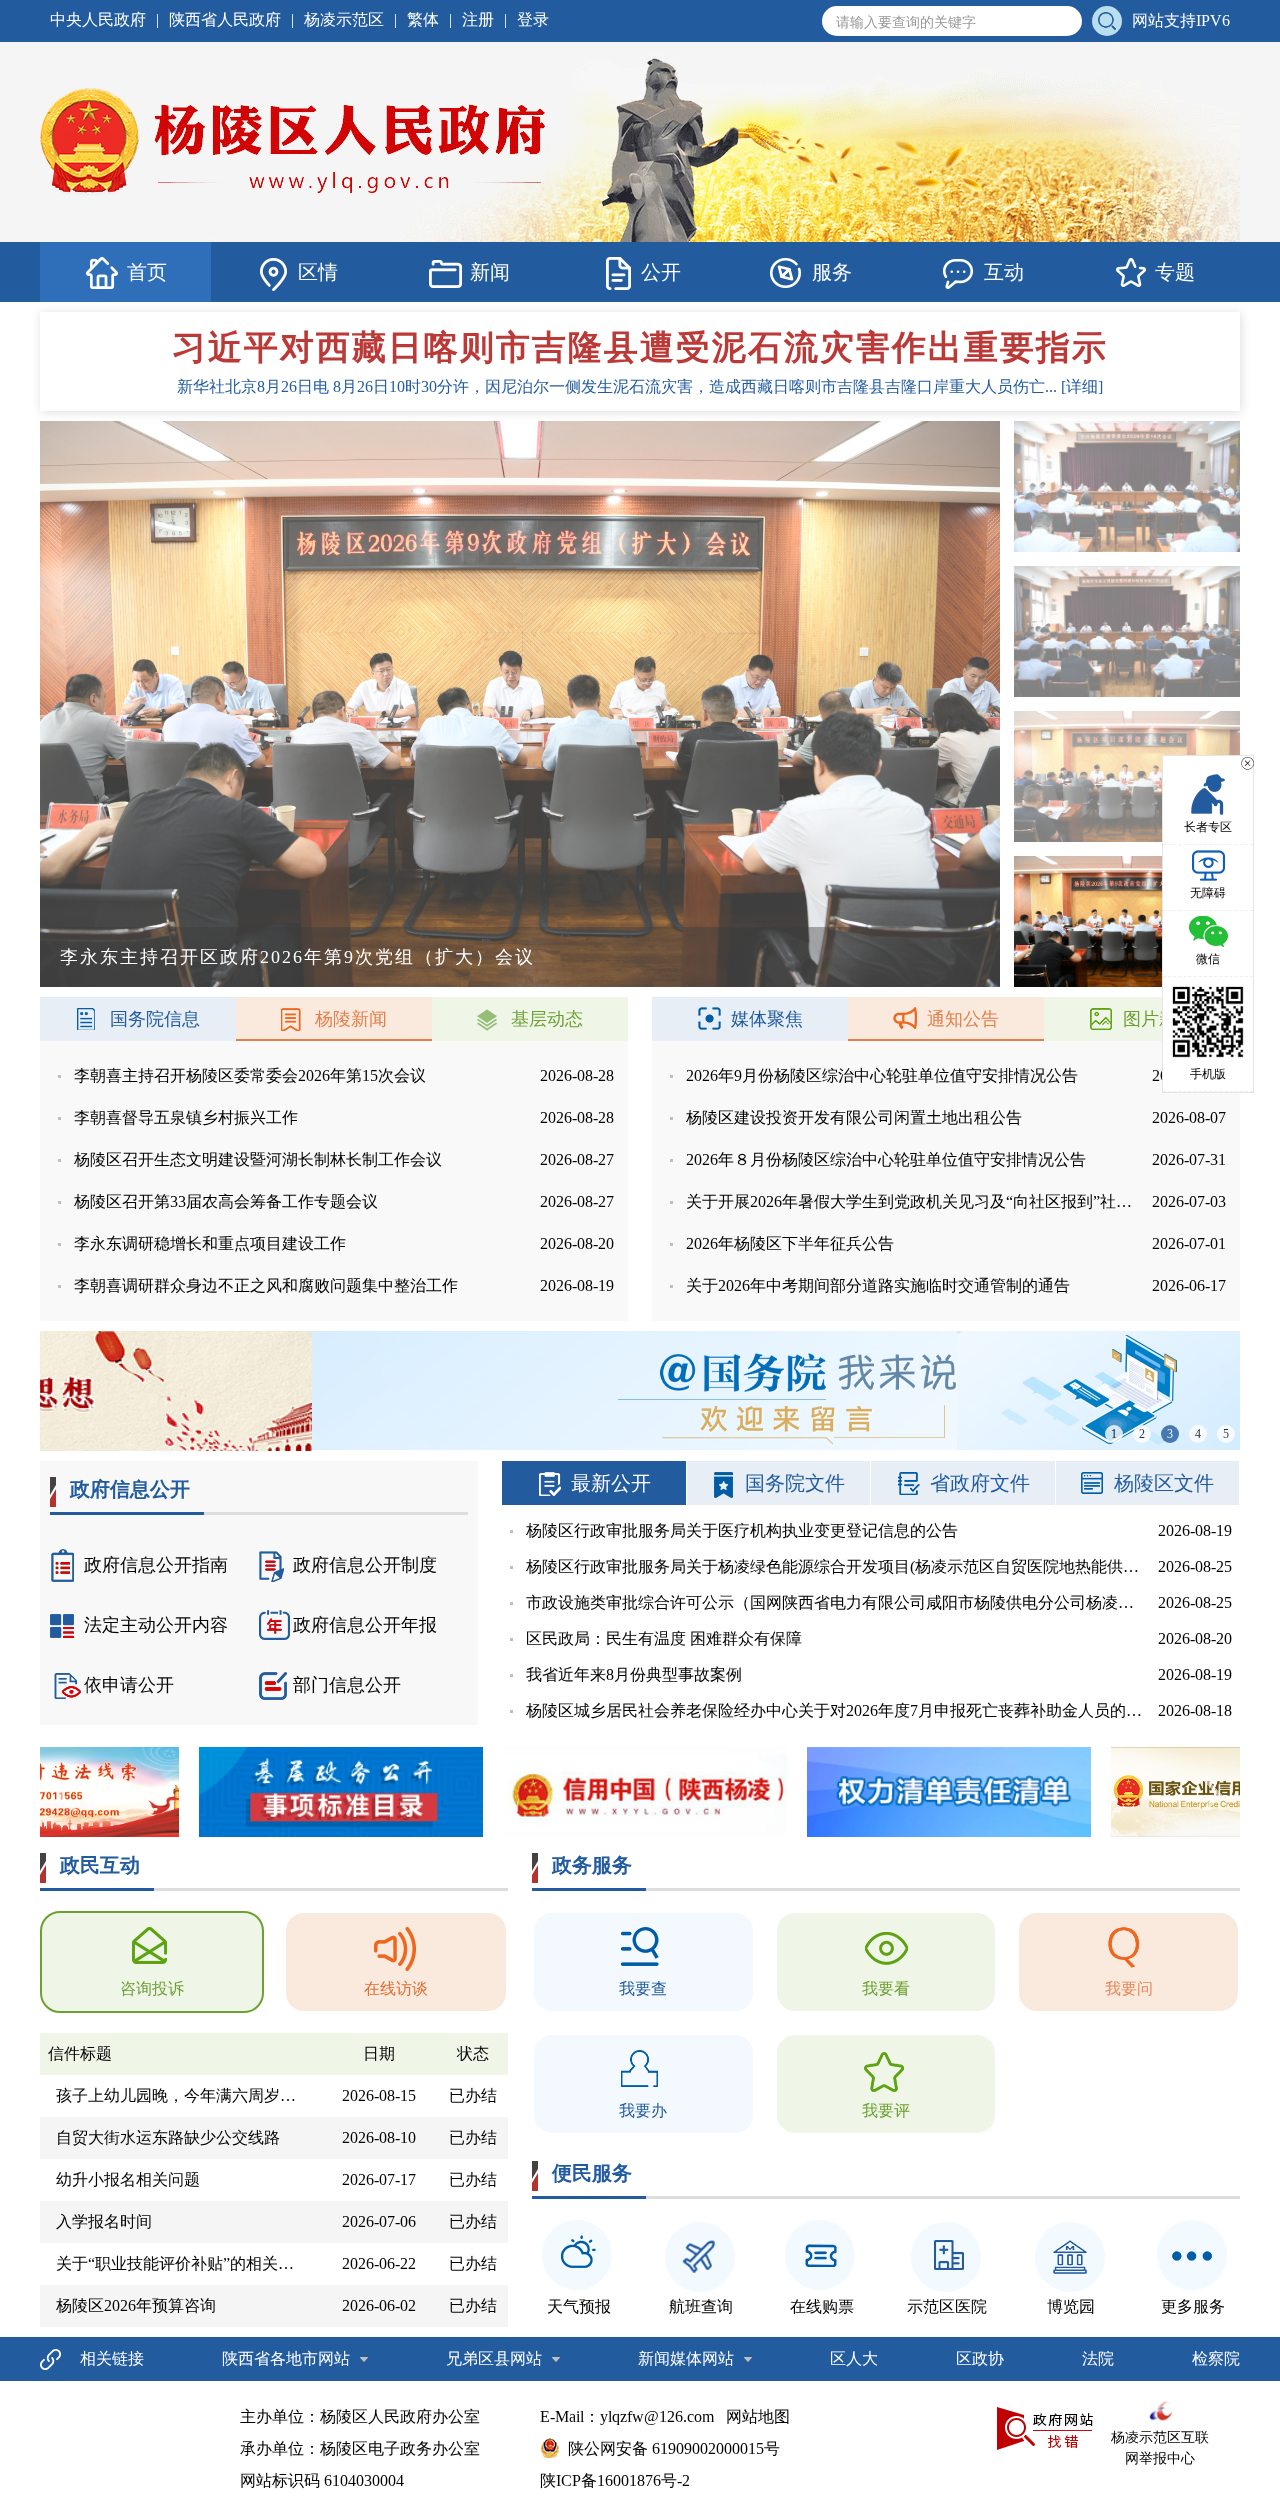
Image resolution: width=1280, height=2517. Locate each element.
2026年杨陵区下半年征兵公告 (790, 1243)
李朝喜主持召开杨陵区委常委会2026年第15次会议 (250, 1075)
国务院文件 (795, 1483)
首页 (147, 272)
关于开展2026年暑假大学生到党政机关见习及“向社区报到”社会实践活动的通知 (965, 1201)
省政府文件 (980, 1483)
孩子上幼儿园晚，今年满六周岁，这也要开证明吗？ (184, 2095)
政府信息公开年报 (365, 1625)
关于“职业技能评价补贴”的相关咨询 (183, 2263)
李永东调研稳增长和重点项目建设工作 (210, 1243)
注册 (478, 20)
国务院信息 (155, 1019)
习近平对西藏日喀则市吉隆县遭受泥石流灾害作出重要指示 (640, 347)
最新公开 (611, 1483)
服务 (832, 272)
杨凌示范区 (344, 20)
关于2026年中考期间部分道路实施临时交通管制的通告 (878, 1285)
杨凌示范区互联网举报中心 (1160, 2448)
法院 (1098, 2358)
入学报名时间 (104, 2221)
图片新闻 (1159, 1019)
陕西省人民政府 (225, 20)
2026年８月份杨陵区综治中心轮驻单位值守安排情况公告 (886, 1159)
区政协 (980, 2358)
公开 (661, 272)
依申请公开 (129, 1685)
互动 (1004, 272)
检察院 (1216, 2358)
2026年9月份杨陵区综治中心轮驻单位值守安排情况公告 (882, 1075)
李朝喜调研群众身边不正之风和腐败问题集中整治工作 (266, 1285)
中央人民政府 (98, 20)
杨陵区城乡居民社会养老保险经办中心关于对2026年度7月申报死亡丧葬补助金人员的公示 (842, 1710)
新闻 (490, 272)
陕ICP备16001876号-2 (615, 2480)
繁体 (423, 20)
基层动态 (547, 1019)
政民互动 (100, 1865)
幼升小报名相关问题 (128, 2179)
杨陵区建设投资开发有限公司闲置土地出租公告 (854, 1117)
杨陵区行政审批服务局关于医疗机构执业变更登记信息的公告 (742, 1530)
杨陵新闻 (351, 1019)
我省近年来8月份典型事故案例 (634, 1674)
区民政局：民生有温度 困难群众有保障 (664, 1638)
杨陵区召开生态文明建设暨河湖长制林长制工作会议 (258, 1159)
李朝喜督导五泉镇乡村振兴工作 (186, 1117)
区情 (318, 272)
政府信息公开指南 (156, 1565)
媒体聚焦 (767, 1019)
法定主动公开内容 (156, 1625)
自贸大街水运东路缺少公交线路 (168, 2137)
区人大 (854, 2358)
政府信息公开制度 (365, 1565)
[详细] (1082, 386)
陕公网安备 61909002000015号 (674, 2448)
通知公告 (963, 1019)
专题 (1175, 272)
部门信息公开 (347, 1685)
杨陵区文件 (1164, 1483)
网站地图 (758, 2416)
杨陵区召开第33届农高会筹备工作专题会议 (226, 1201)
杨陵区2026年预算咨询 (136, 2305)
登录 (533, 20)
